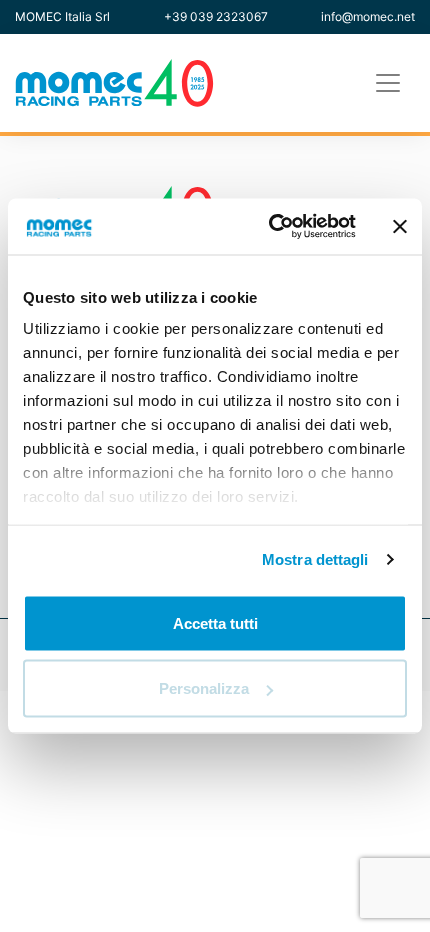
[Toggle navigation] (388, 83)
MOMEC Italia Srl (62, 16)
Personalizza (204, 688)
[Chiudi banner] (400, 226)
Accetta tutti (215, 622)
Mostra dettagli (315, 559)
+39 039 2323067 (216, 16)
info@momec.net (368, 16)
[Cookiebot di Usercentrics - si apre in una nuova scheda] (270, 227)
